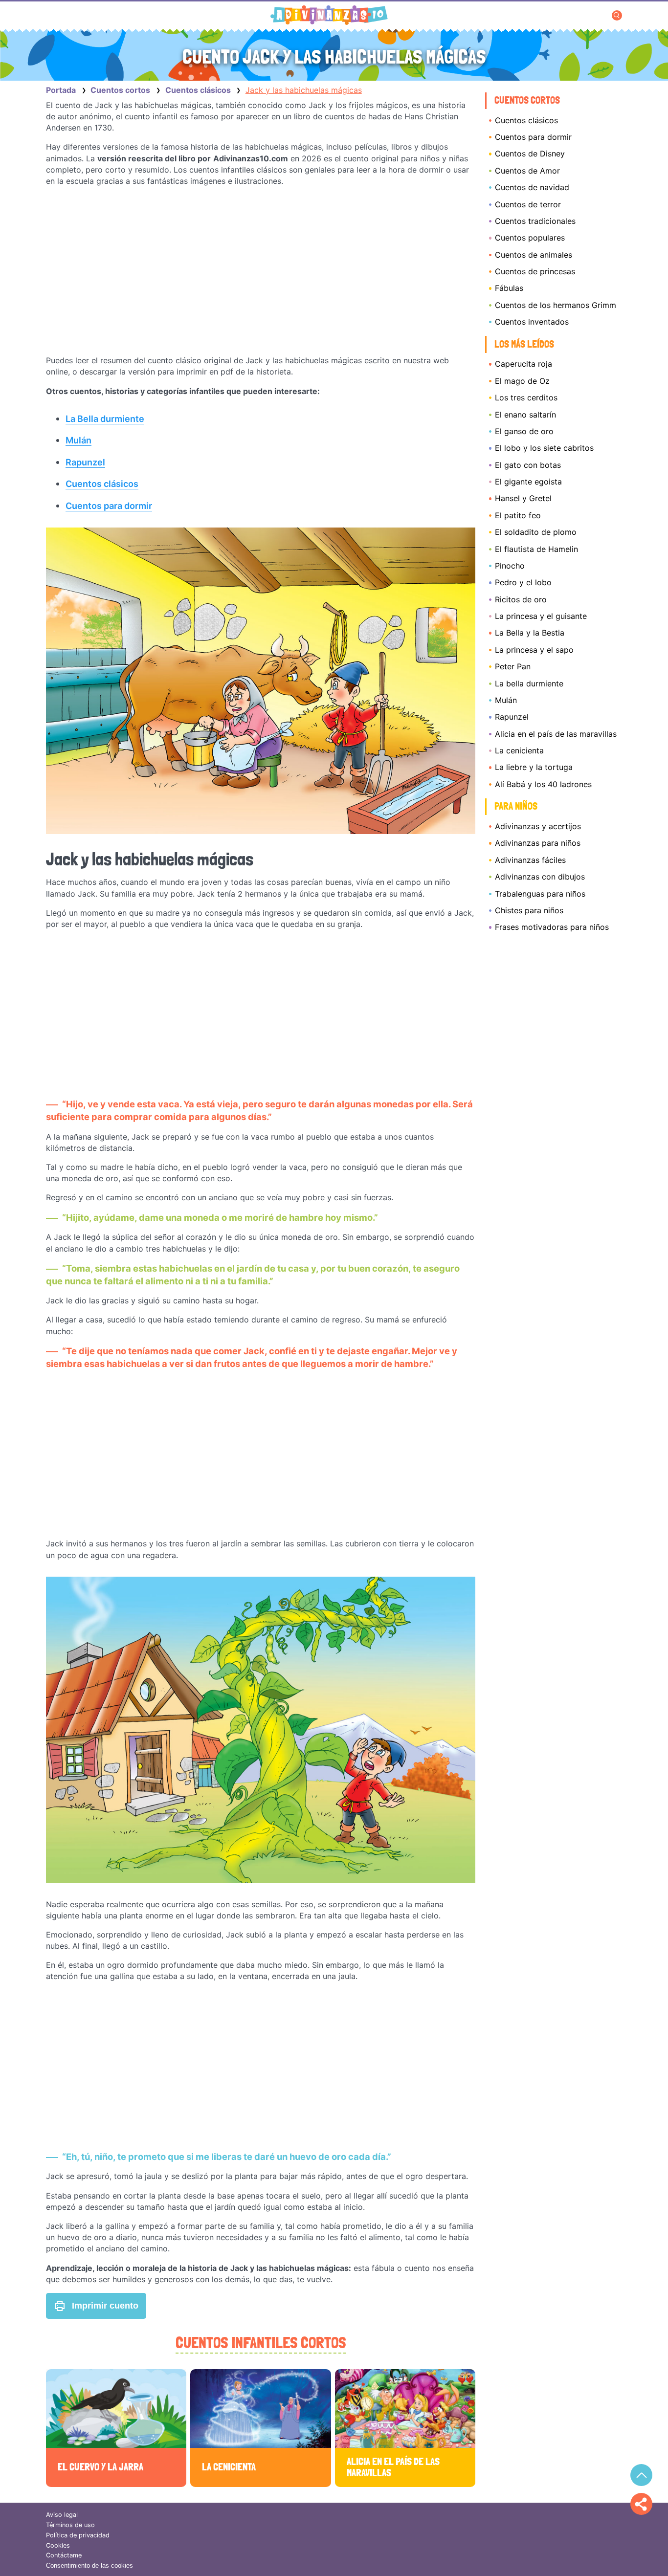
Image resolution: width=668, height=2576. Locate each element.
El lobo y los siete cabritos (544, 448)
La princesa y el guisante (541, 616)
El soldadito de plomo (536, 532)
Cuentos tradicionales (535, 221)
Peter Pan (513, 666)
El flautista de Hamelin (536, 549)
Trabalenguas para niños (540, 894)
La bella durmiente (529, 683)
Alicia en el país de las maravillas (556, 734)
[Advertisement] (261, 271)
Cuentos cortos (527, 100)
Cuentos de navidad (532, 187)
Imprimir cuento (105, 2306)
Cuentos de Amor (527, 171)
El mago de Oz (522, 381)
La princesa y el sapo (534, 650)
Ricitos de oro (521, 599)
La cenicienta (519, 750)
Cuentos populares (530, 238)
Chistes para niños (529, 910)
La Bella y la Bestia (530, 633)
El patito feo (518, 515)
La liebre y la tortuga (534, 767)
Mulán (506, 700)
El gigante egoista (528, 482)
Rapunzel (512, 717)
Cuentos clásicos (526, 120)
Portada (61, 90)
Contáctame (64, 2555)
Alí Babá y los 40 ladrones (543, 784)
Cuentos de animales (534, 255)
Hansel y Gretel (523, 498)
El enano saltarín (525, 415)
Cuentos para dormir (533, 137)
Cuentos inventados (532, 322)
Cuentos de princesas (535, 271)
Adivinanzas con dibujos (540, 877)
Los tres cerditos (526, 397)
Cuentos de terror (528, 204)
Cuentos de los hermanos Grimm (556, 305)
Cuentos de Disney (530, 154)
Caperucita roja (523, 364)
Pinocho (510, 566)
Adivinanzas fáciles (530, 860)
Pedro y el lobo (523, 582)
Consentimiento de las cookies (89, 2565)
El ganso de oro (524, 431)
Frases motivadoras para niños (552, 927)
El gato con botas (528, 465)
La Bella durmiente (105, 418)
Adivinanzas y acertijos (538, 826)
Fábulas (509, 288)
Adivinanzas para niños (538, 843)
